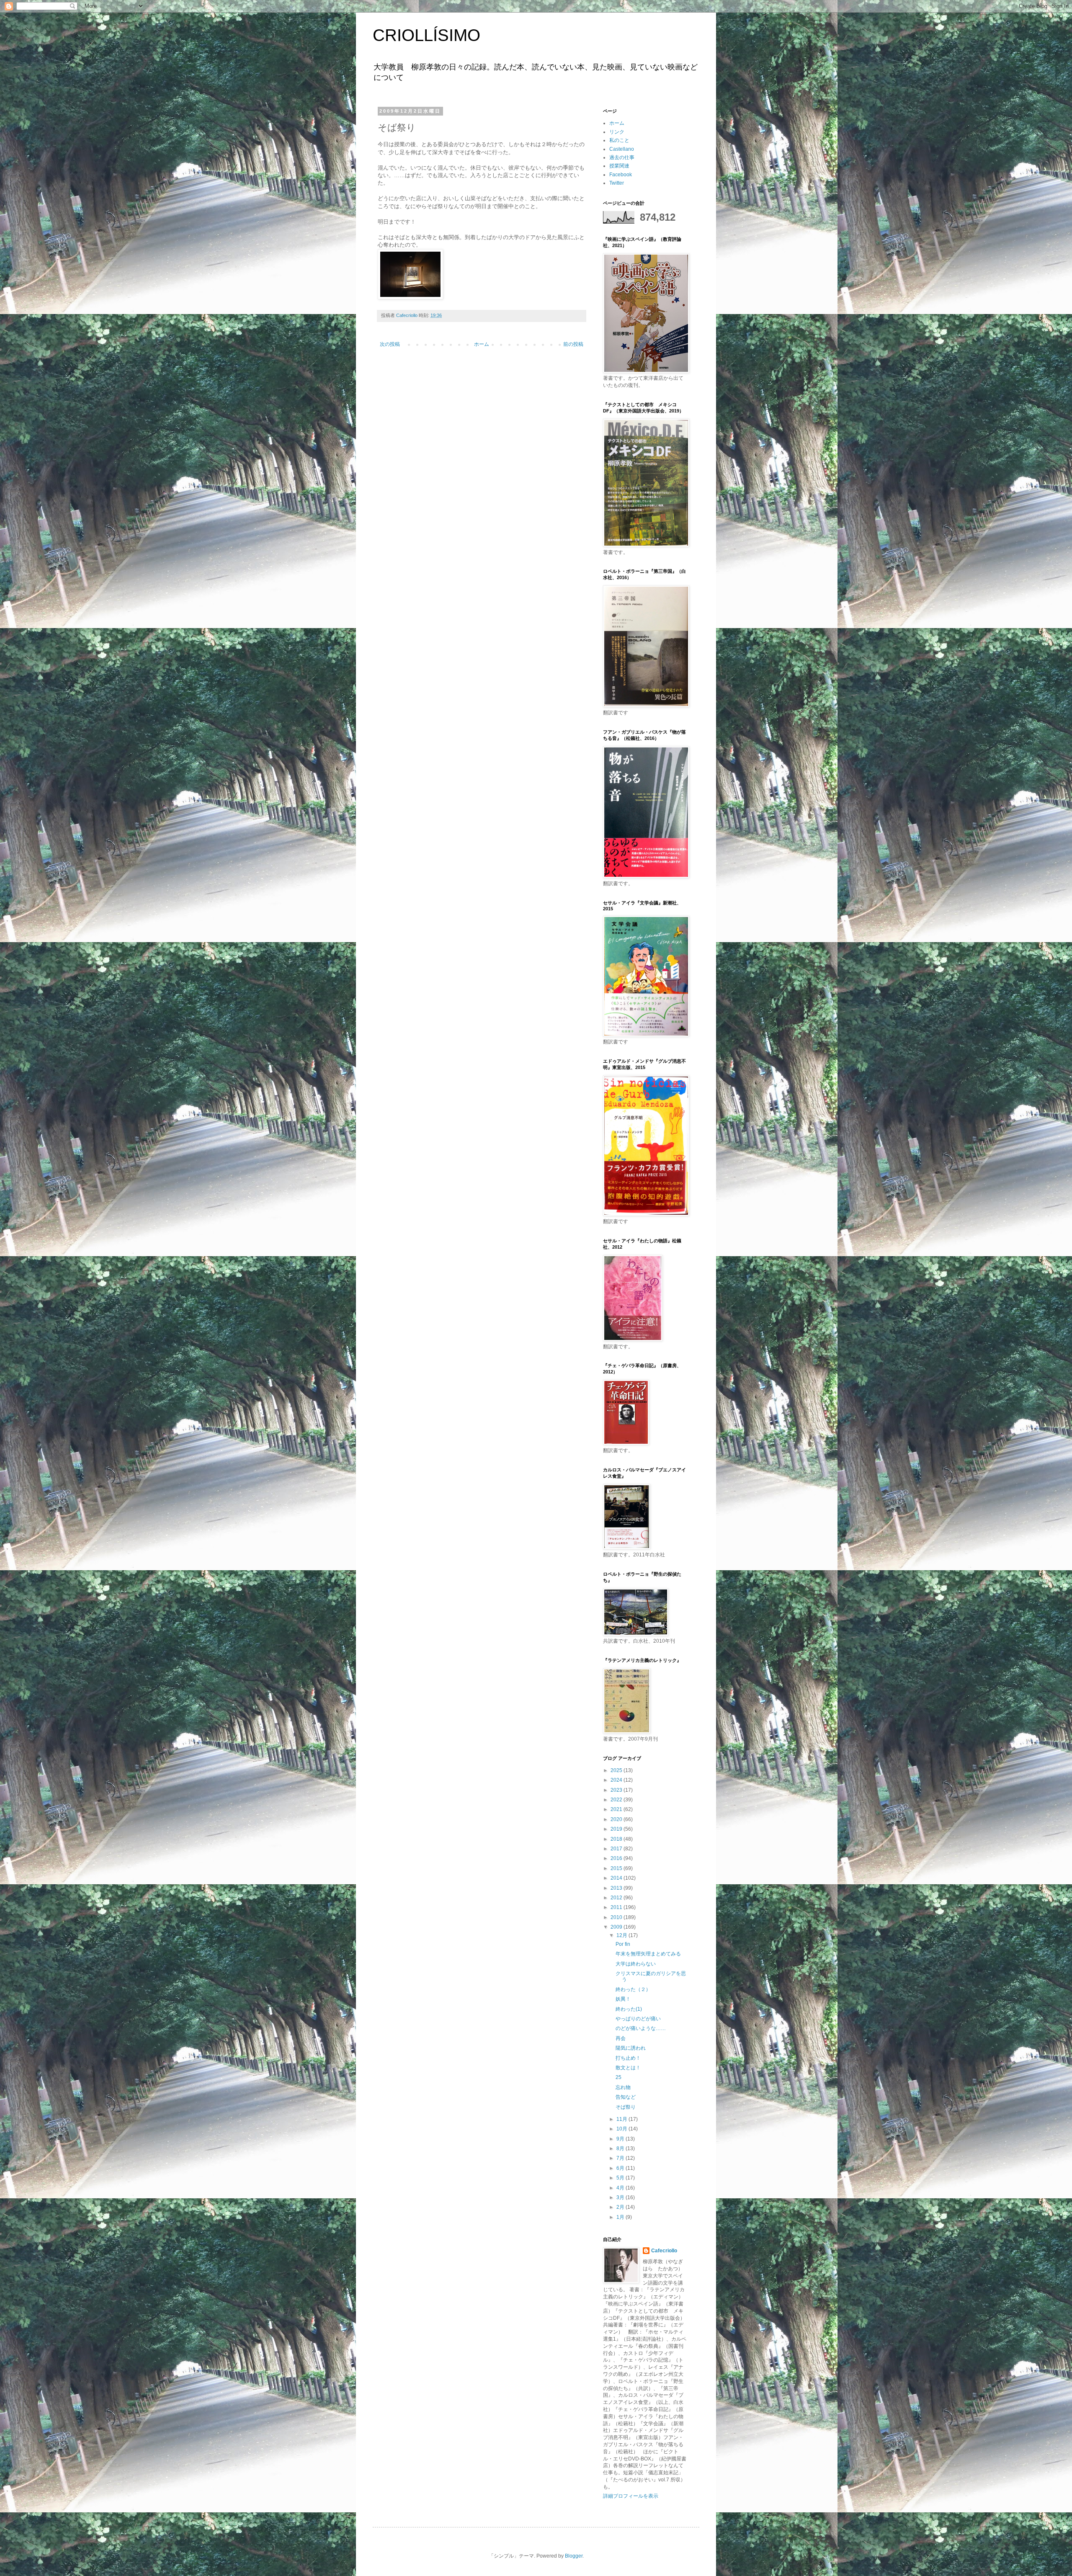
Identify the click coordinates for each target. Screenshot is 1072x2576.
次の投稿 (390, 344)
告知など (626, 2097)
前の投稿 (573, 344)
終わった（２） (633, 1989)
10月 (622, 2129)
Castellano (622, 149)
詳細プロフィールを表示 (631, 2496)
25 (618, 2077)
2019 (617, 1829)
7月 (621, 2158)
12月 (622, 1935)
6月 (621, 2168)
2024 (617, 1780)
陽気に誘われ (631, 2048)
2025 (617, 1770)
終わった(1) (629, 2009)
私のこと (619, 140)
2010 (617, 1917)
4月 (621, 2188)
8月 (621, 2148)
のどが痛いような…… (641, 2028)
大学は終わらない (636, 1964)
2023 (617, 1790)
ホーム (482, 344)
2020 (617, 1819)
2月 (621, 2207)
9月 (621, 2139)
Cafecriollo (664, 2251)
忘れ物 (623, 2087)
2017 (617, 1849)
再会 (621, 2038)
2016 (617, 1858)
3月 (621, 2197)
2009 (617, 1927)
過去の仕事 (622, 157)
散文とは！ (628, 2068)
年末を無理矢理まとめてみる (648, 1954)
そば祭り (626, 2107)
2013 (617, 1888)
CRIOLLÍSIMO (426, 35)
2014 (617, 1878)
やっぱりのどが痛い (638, 2019)
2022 (617, 1800)
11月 (622, 2119)
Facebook (621, 175)
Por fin (623, 1944)
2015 (617, 1868)
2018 (617, 1839)
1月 (621, 2217)
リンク (617, 132)
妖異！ (623, 1999)
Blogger (574, 2556)
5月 (621, 2178)
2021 (617, 1809)
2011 (617, 1907)
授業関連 (619, 166)
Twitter (617, 183)
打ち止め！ (628, 2058)
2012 (617, 1898)
